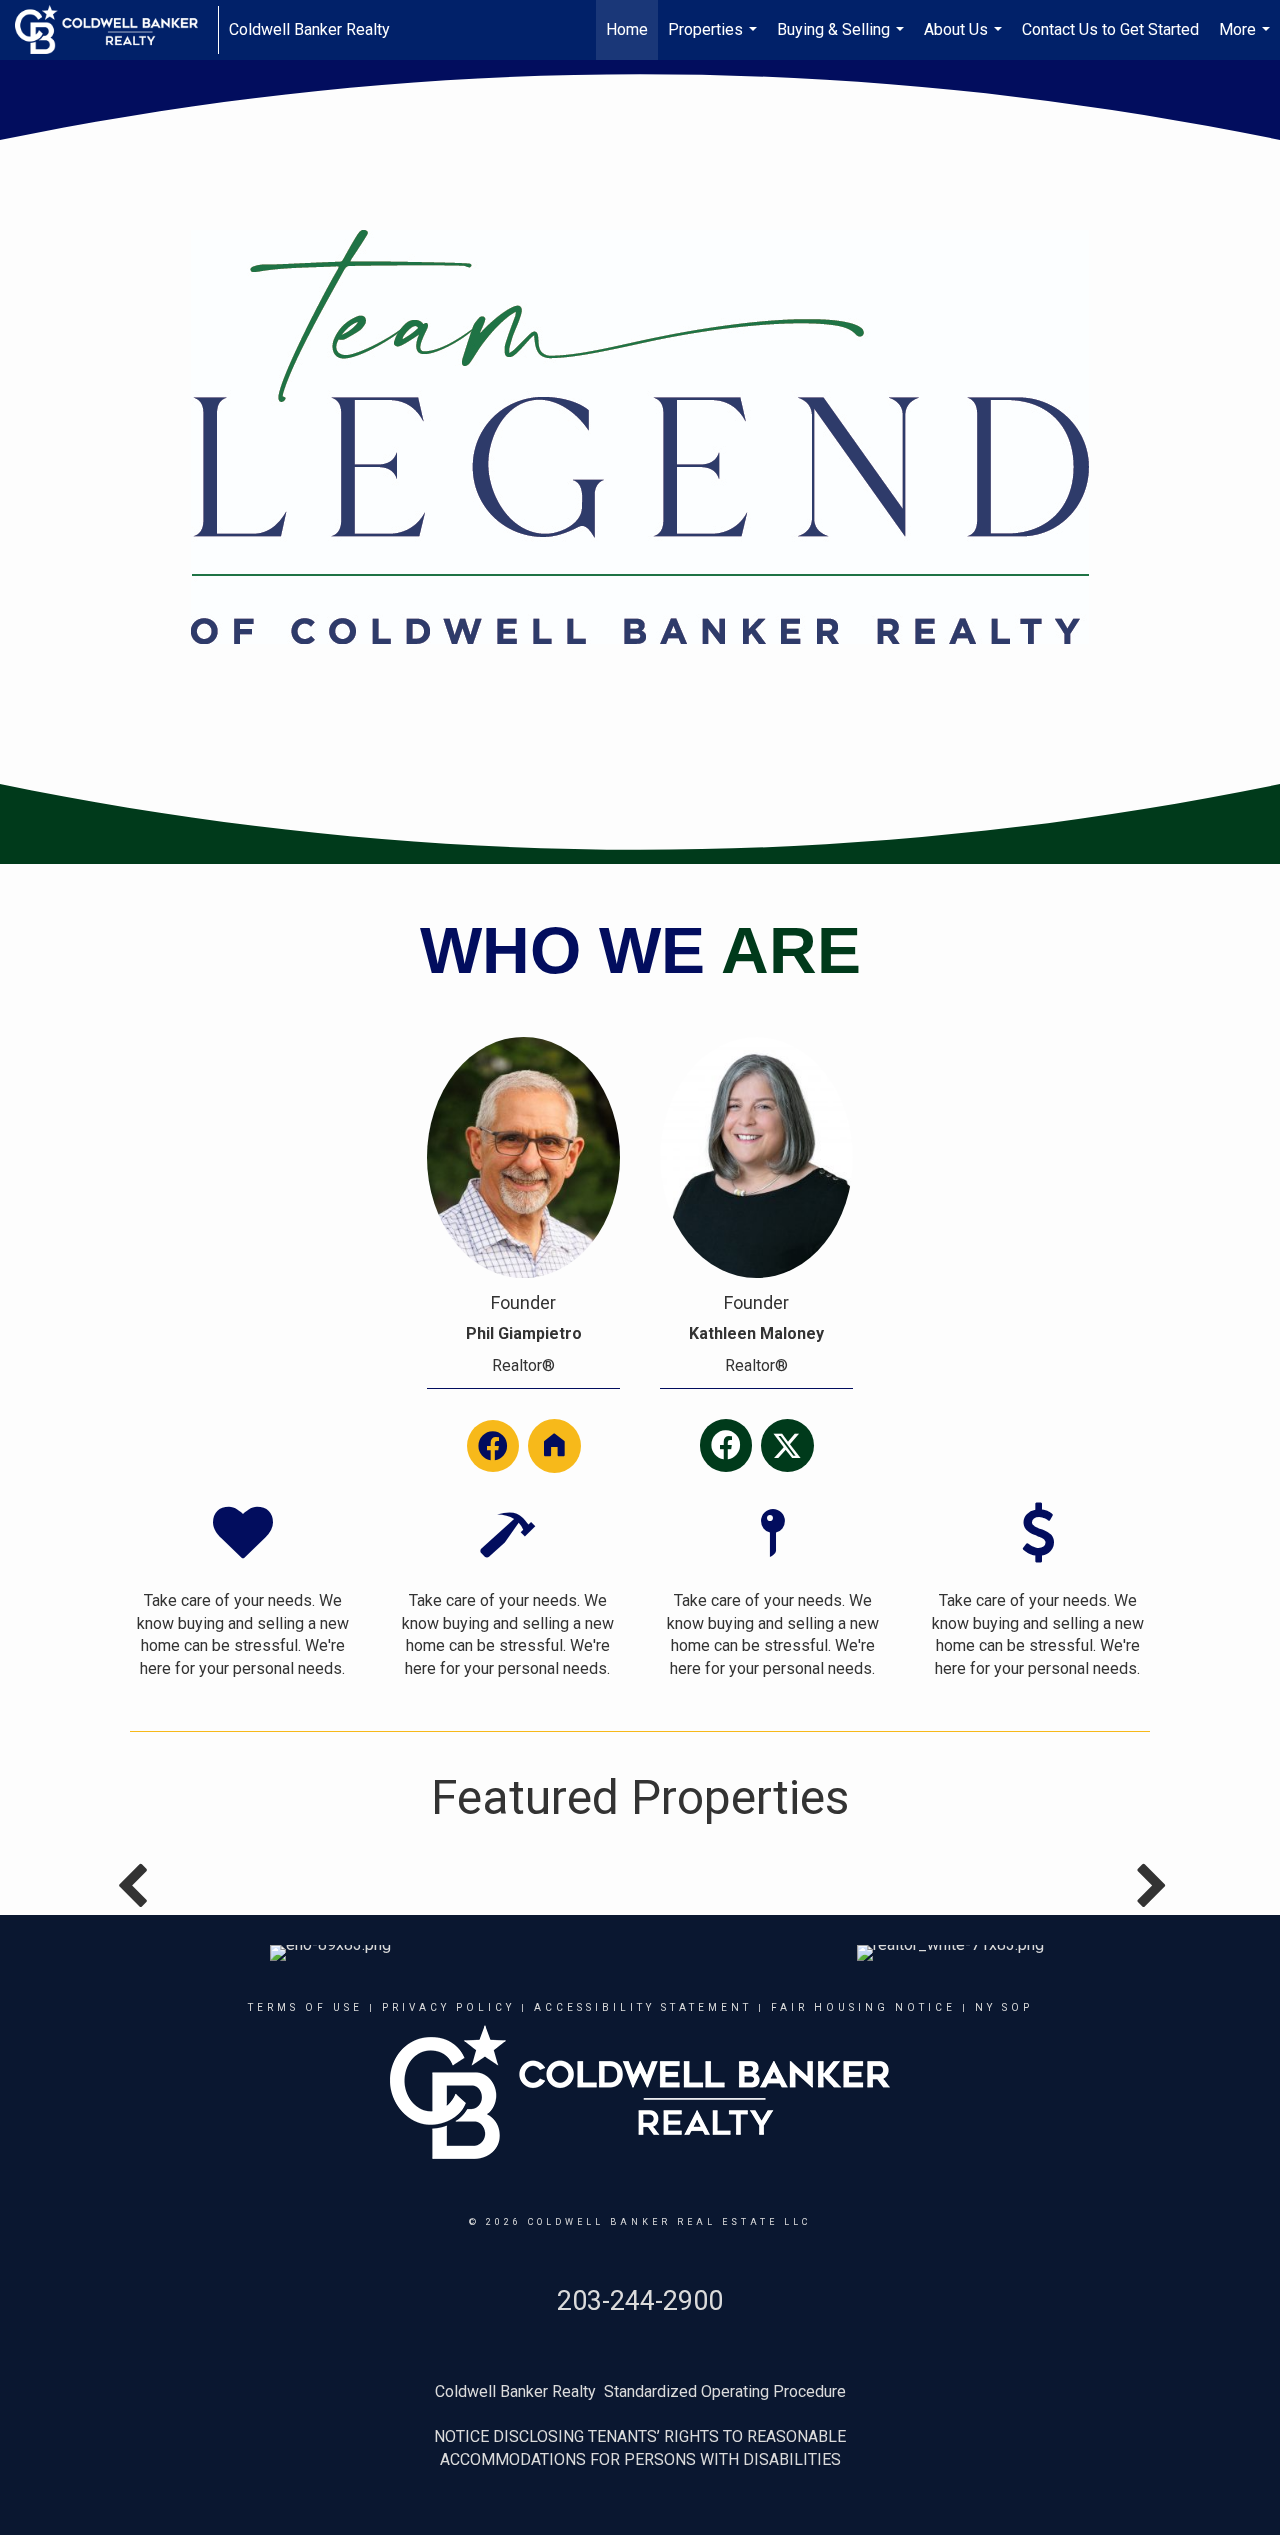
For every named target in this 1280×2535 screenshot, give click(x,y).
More (1247, 40)
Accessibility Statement (643, 2007)
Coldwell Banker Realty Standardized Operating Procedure (640, 2391)
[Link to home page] (116, 30)
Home (627, 29)
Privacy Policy (448, 2007)
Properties (715, 40)
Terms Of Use (305, 2007)
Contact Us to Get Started (1110, 29)
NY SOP (1004, 2007)
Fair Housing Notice (863, 2007)
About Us (965, 40)
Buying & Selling (843, 40)
